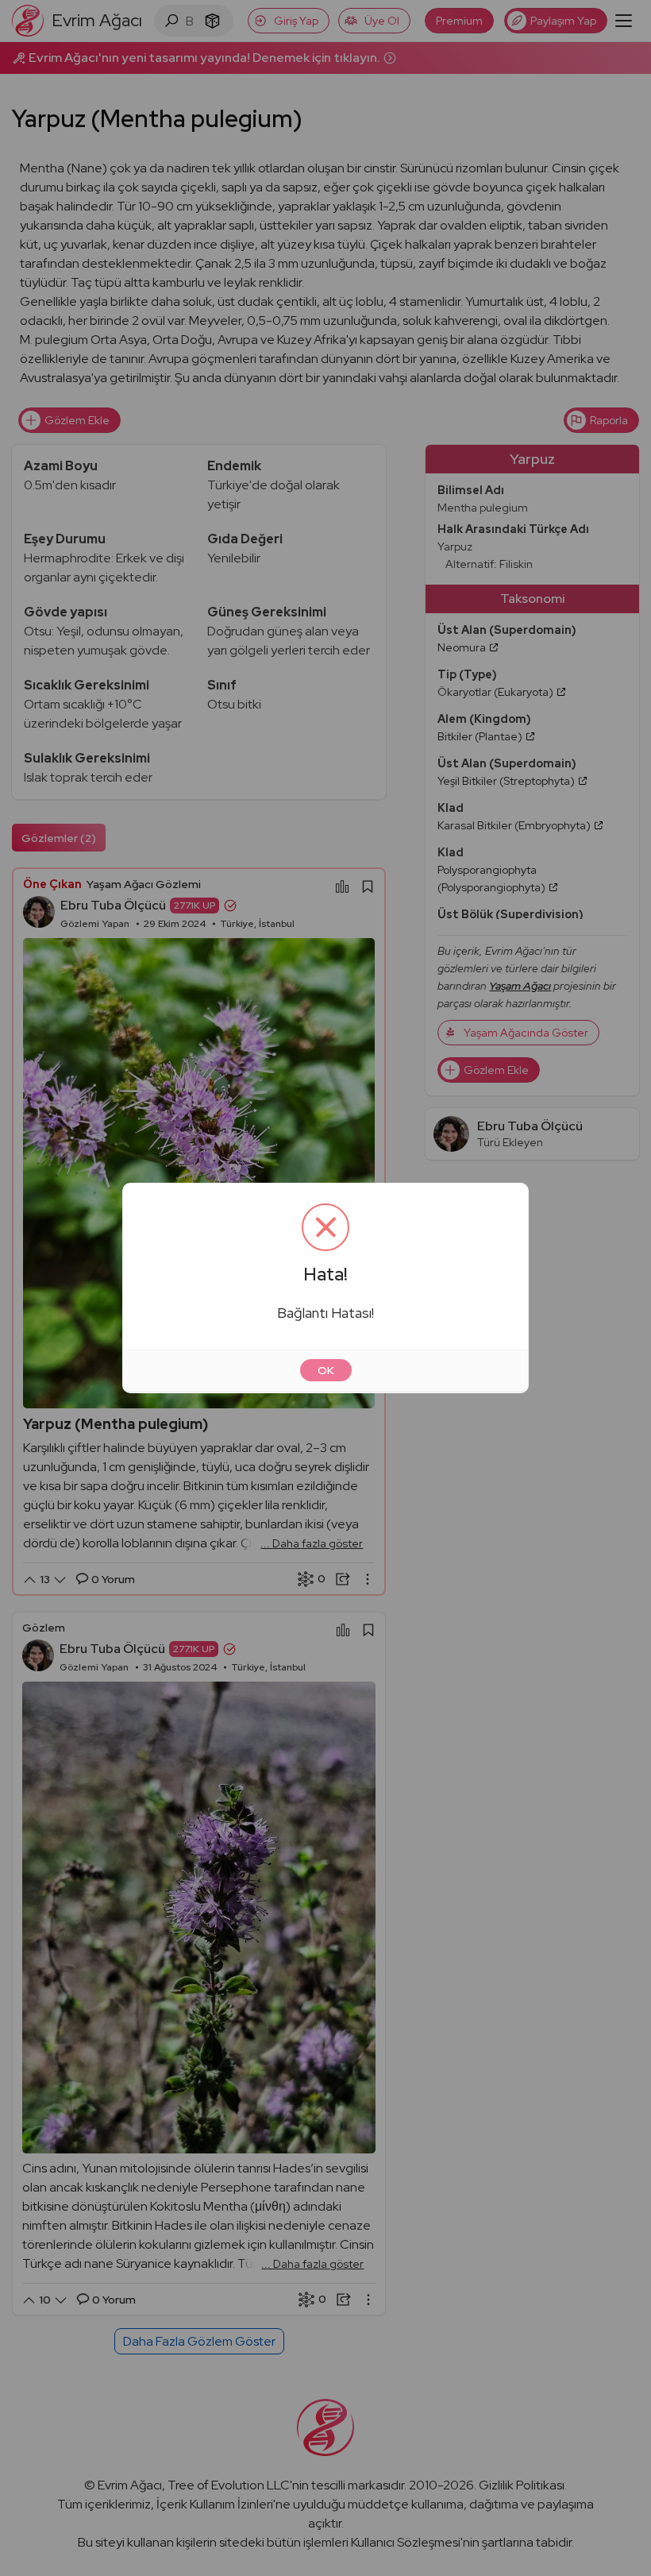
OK (326, 1370)
